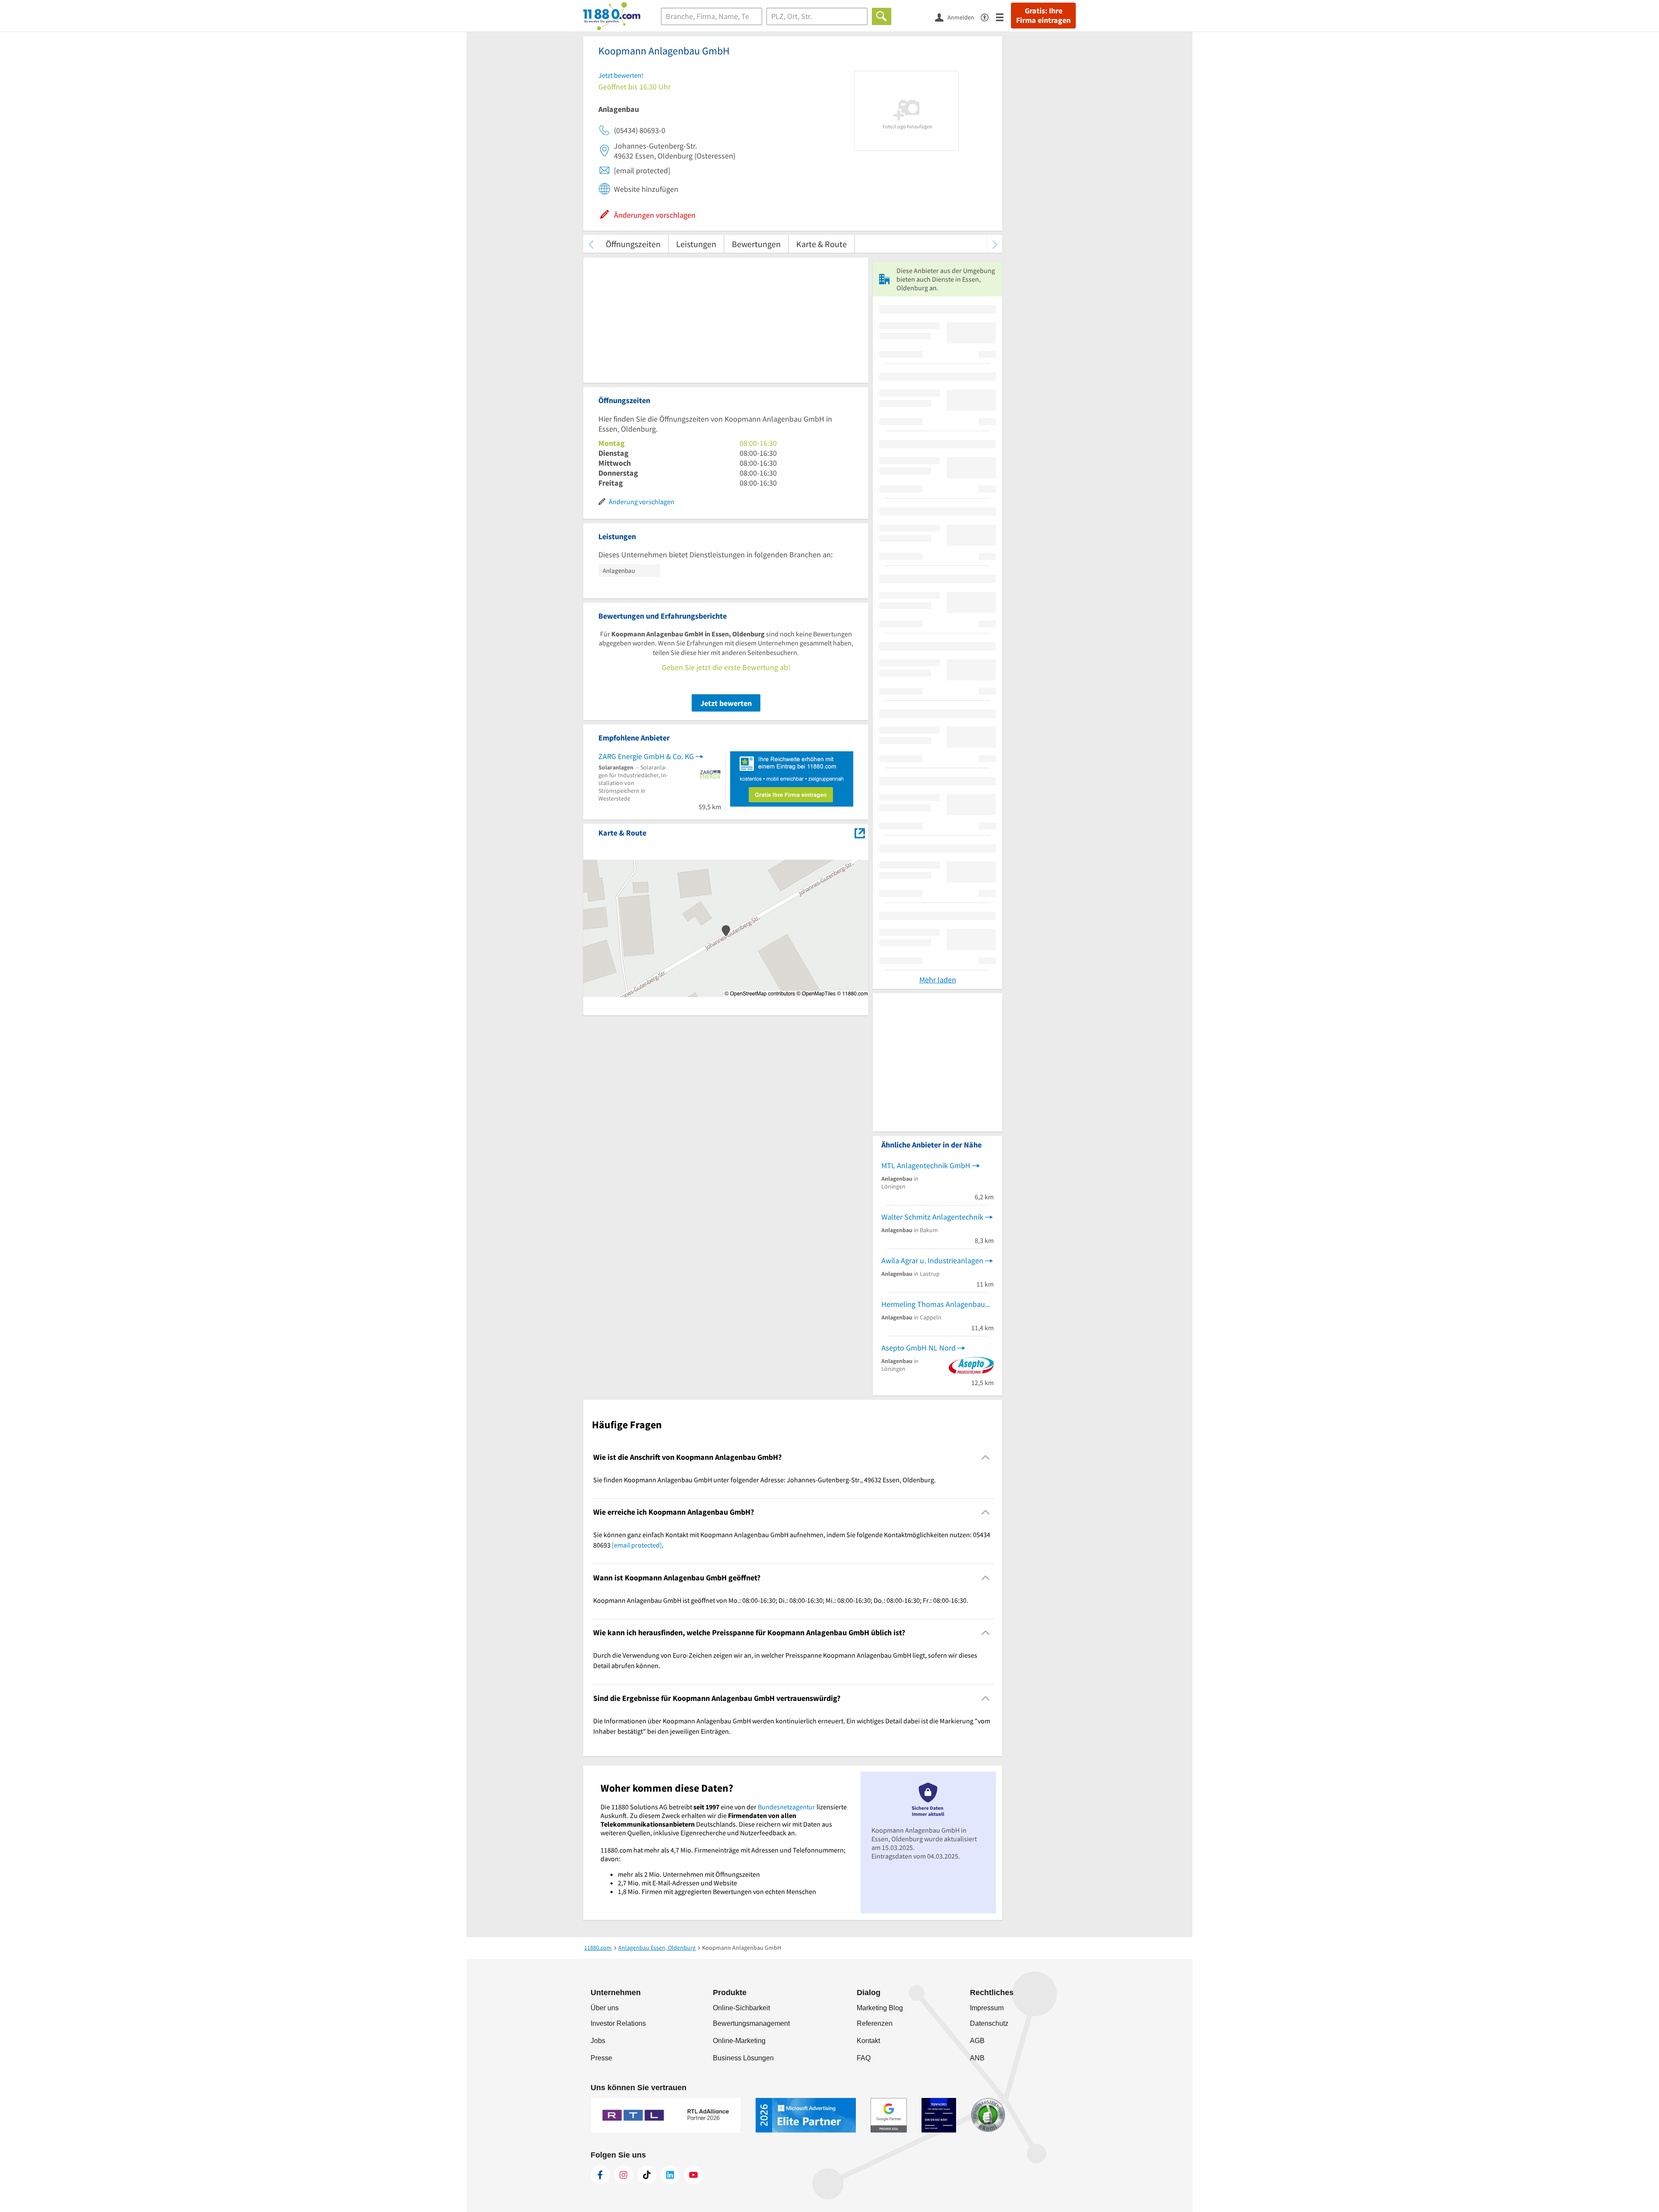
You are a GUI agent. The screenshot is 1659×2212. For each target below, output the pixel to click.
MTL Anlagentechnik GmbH (926, 1165)
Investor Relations (618, 2023)
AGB (977, 2041)
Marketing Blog (880, 2008)
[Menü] (1003, 17)
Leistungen (696, 244)
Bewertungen (756, 244)
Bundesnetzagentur (787, 1807)
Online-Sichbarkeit (741, 2008)
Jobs (598, 2041)
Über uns (605, 2008)
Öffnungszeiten (633, 244)
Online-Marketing (739, 2041)
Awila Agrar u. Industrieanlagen (932, 1260)
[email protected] (637, 1545)
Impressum (987, 2008)
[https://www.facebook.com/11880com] (600, 2175)
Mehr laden (938, 980)
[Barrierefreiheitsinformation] (988, 17)
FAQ (864, 2058)
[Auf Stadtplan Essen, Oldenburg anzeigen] (860, 832)
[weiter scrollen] (995, 244)
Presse (601, 2058)
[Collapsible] (986, 1457)
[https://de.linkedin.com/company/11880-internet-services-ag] (670, 2175)
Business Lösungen (743, 2058)
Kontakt (868, 2041)
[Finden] (882, 16)
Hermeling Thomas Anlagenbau (933, 1304)
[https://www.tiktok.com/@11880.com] (647, 2175)
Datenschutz (989, 2023)
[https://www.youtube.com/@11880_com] (693, 2175)
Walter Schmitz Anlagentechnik (932, 1217)
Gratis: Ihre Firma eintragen (1043, 16)
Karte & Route (822, 244)
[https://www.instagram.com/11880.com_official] (623, 2175)
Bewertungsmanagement (751, 2023)
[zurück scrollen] (591, 244)
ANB (977, 2058)
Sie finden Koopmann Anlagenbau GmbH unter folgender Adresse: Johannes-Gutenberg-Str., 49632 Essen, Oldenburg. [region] (764, 1480)
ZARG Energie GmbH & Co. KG (646, 756)
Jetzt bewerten (726, 703)
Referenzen (875, 2023)
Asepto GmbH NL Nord (918, 1348)
